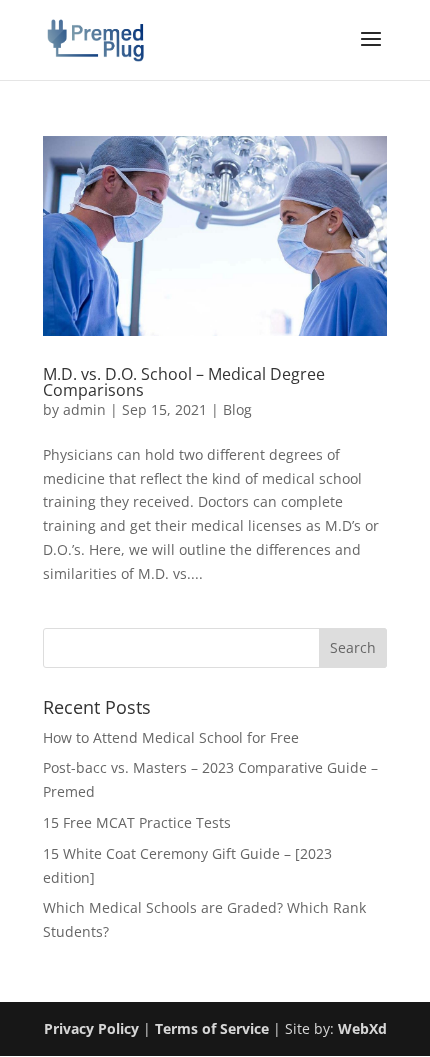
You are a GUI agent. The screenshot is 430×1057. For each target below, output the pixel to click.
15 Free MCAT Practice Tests (137, 822)
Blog (237, 409)
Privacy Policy (91, 1028)
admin (84, 409)
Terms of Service (212, 1028)
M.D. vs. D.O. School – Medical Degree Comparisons (184, 382)
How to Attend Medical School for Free (171, 737)
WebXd (362, 1028)
